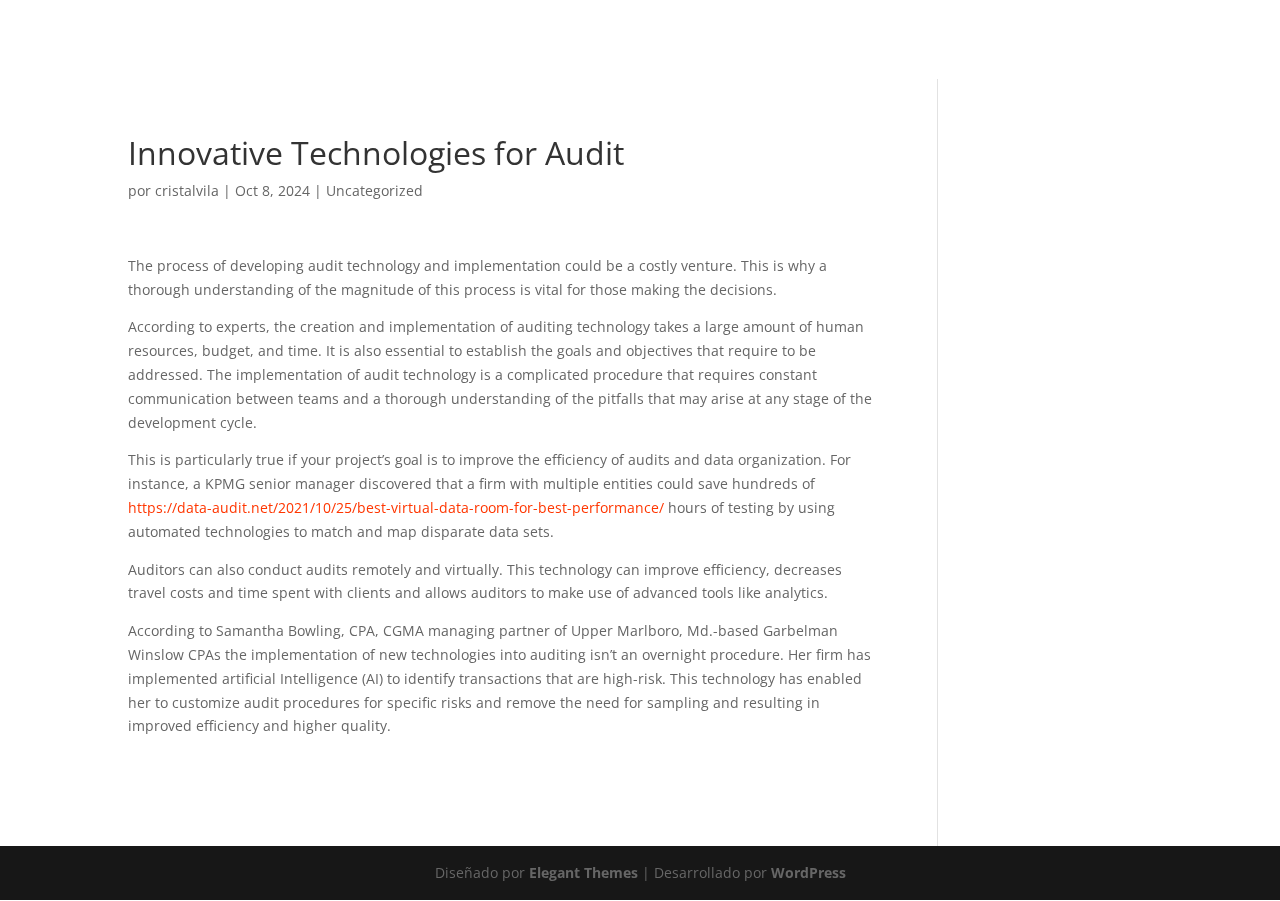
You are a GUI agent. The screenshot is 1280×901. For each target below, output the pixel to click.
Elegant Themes (583, 872)
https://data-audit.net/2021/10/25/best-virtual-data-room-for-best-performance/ (396, 507)
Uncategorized (374, 190)
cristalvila (187, 190)
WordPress (808, 872)
